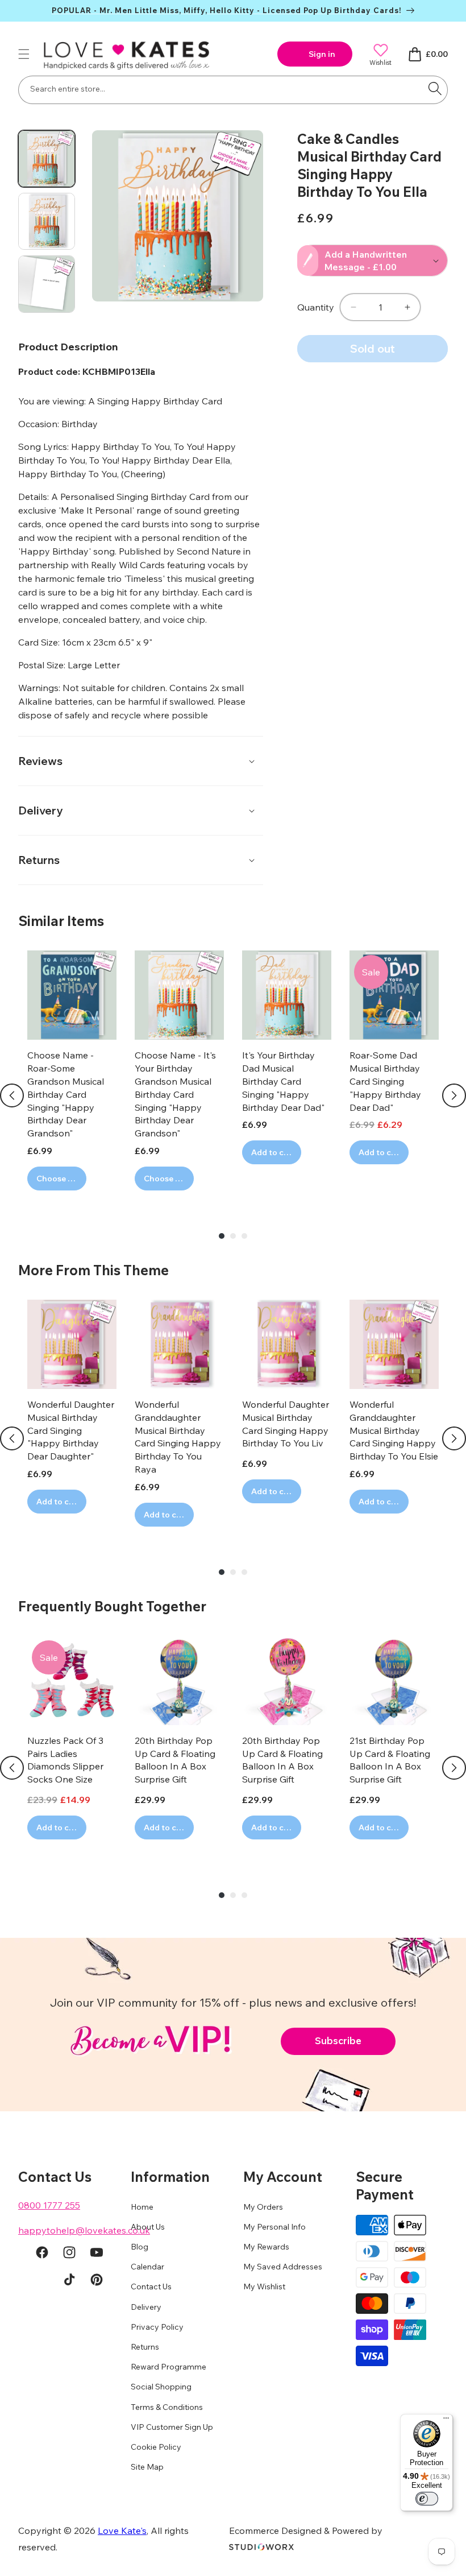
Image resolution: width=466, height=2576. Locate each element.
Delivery (146, 2307)
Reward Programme (168, 2367)
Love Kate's (122, 2530)
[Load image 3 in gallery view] (47, 284)
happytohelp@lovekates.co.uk (84, 2230)
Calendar (147, 2267)
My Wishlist (264, 2286)
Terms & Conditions (167, 2407)
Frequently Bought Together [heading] (112, 1606)
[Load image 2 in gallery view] (47, 221)
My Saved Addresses (283, 2267)
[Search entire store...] (435, 89)
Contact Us (151, 2286)
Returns (145, 2347)
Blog (140, 2247)
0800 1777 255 (49, 2205)
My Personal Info (274, 2227)
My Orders (263, 2207)
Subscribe (338, 2040)
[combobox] (233, 90)
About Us (148, 2227)
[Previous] (12, 1095)
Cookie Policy (156, 2447)
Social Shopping (161, 2387)
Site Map (147, 2467)
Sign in (322, 54)
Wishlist (380, 62)
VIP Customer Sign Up (172, 2427)
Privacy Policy (157, 2327)
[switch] (427, 2499)
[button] (24, 54)
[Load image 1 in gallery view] (47, 159)
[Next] (454, 1095)
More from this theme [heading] (93, 1270)
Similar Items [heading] (61, 921)
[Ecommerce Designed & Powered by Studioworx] (261, 2547)
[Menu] (446, 2421)
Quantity (316, 307)
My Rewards (266, 2247)
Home (142, 2207)
